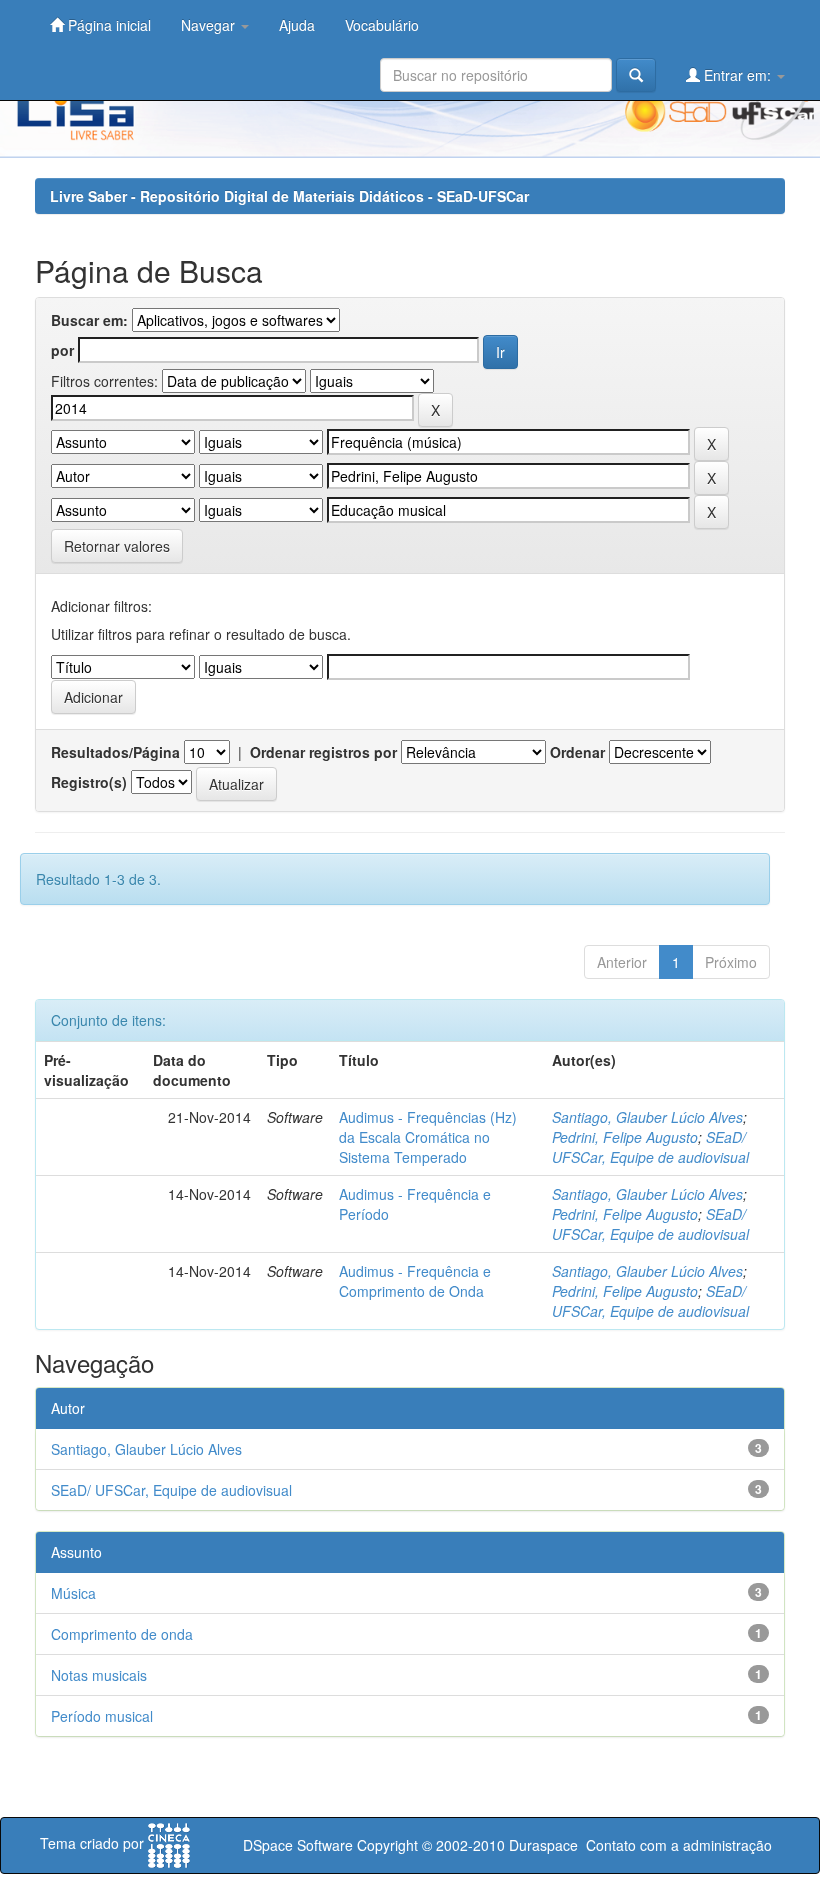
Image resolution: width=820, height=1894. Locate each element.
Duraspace (543, 1845)
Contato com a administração (679, 1845)
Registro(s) (89, 782)
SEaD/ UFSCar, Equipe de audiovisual (650, 1147)
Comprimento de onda (122, 1634)
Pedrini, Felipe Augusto (625, 1137)
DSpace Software (298, 1845)
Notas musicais (99, 1675)
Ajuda (297, 25)
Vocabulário (382, 25)
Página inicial (107, 25)
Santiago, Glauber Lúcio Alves (647, 1117)
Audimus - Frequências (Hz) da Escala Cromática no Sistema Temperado (428, 1137)
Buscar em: (89, 320)
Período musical (102, 1716)
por (62, 350)
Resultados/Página (115, 752)
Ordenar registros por (323, 752)
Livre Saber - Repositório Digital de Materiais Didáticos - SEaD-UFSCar (289, 196)
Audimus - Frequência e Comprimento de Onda (415, 1281)
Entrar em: (737, 75)
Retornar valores (117, 546)
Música (73, 1593)
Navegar (210, 25)
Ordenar (577, 752)
